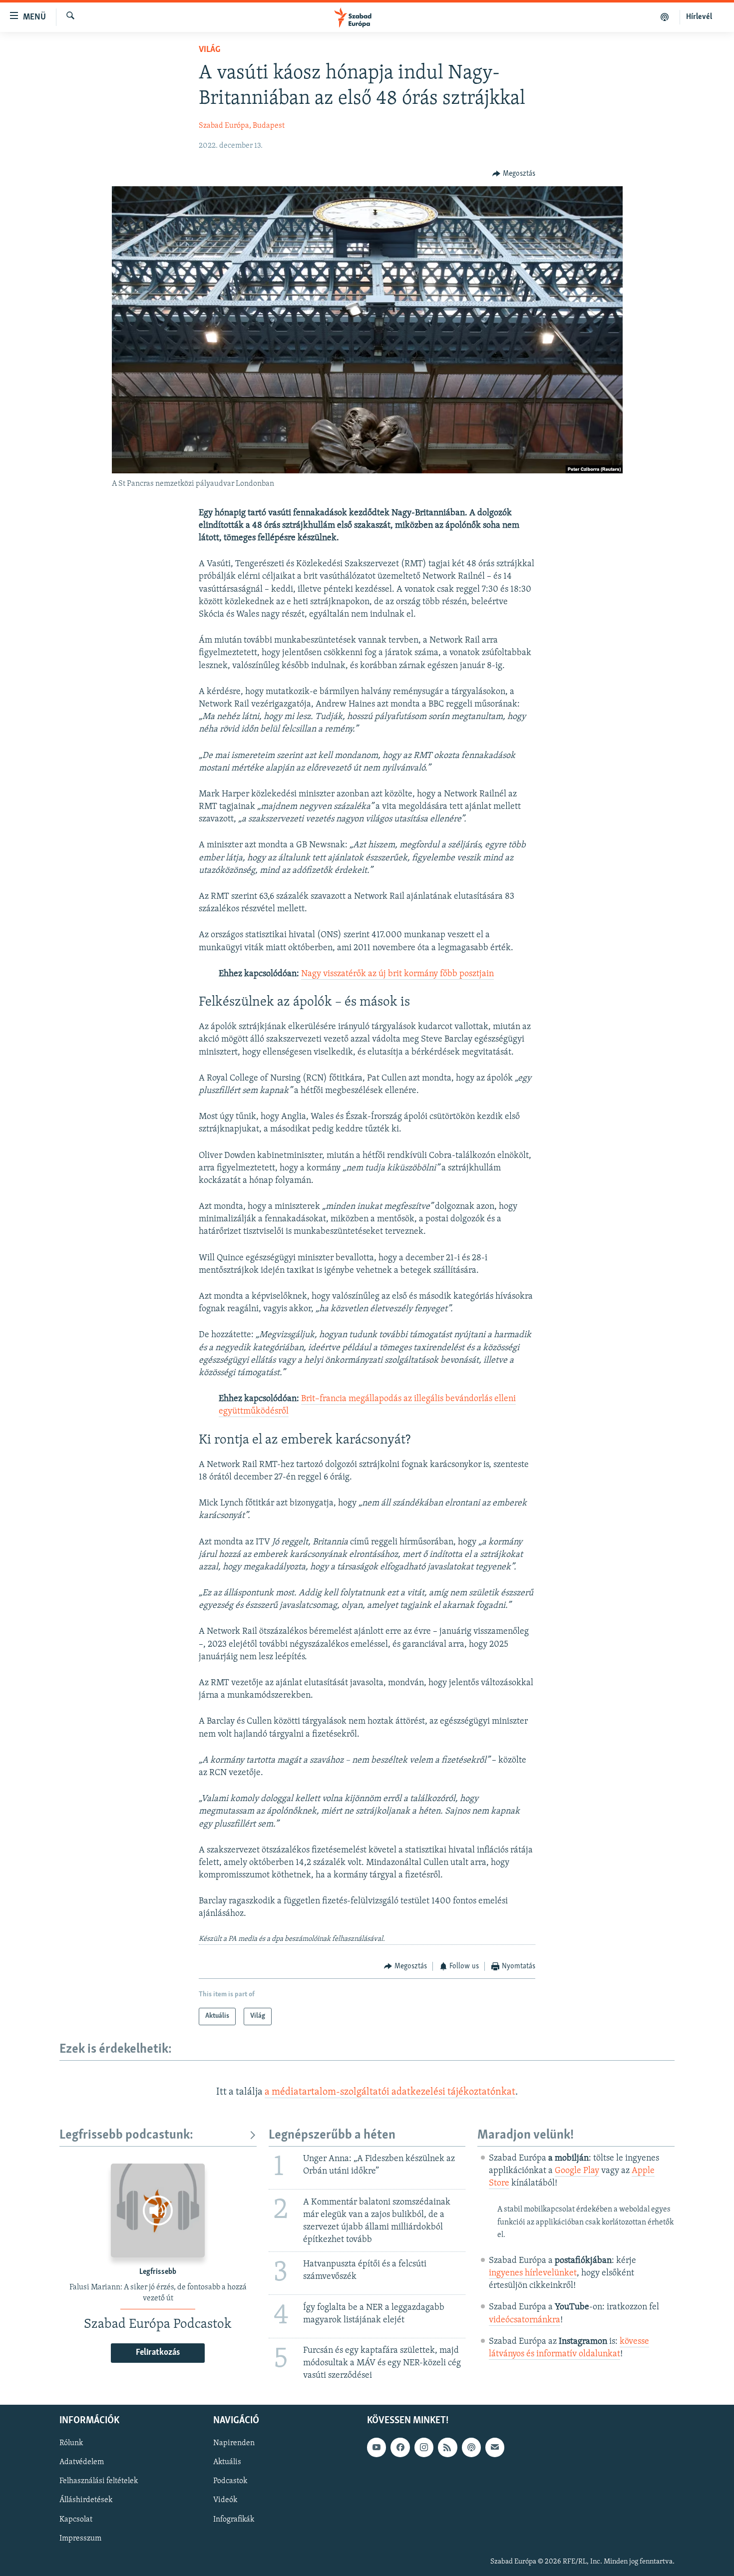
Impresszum (80, 2538)
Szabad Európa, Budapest (242, 126)
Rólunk (71, 2443)
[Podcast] (471, 2447)
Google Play (577, 2171)
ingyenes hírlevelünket (533, 2273)
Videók (225, 2500)
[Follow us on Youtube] (376, 2447)
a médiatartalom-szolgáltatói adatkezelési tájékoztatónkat (390, 2092)
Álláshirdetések (86, 2500)
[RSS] (447, 2447)
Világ (209, 50)
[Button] (514, 174)
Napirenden (234, 2443)
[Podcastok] (665, 17)
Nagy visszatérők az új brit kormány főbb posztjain (397, 974)
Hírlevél (699, 17)
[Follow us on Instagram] (424, 2447)
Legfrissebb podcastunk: (126, 2135)
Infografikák (234, 2519)
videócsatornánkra (525, 2320)
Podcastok (230, 2481)
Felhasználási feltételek (99, 2481)
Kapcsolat (76, 2519)
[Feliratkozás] (495, 2447)
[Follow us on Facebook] (400, 2447)
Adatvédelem (82, 2462)
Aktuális (227, 2462)
